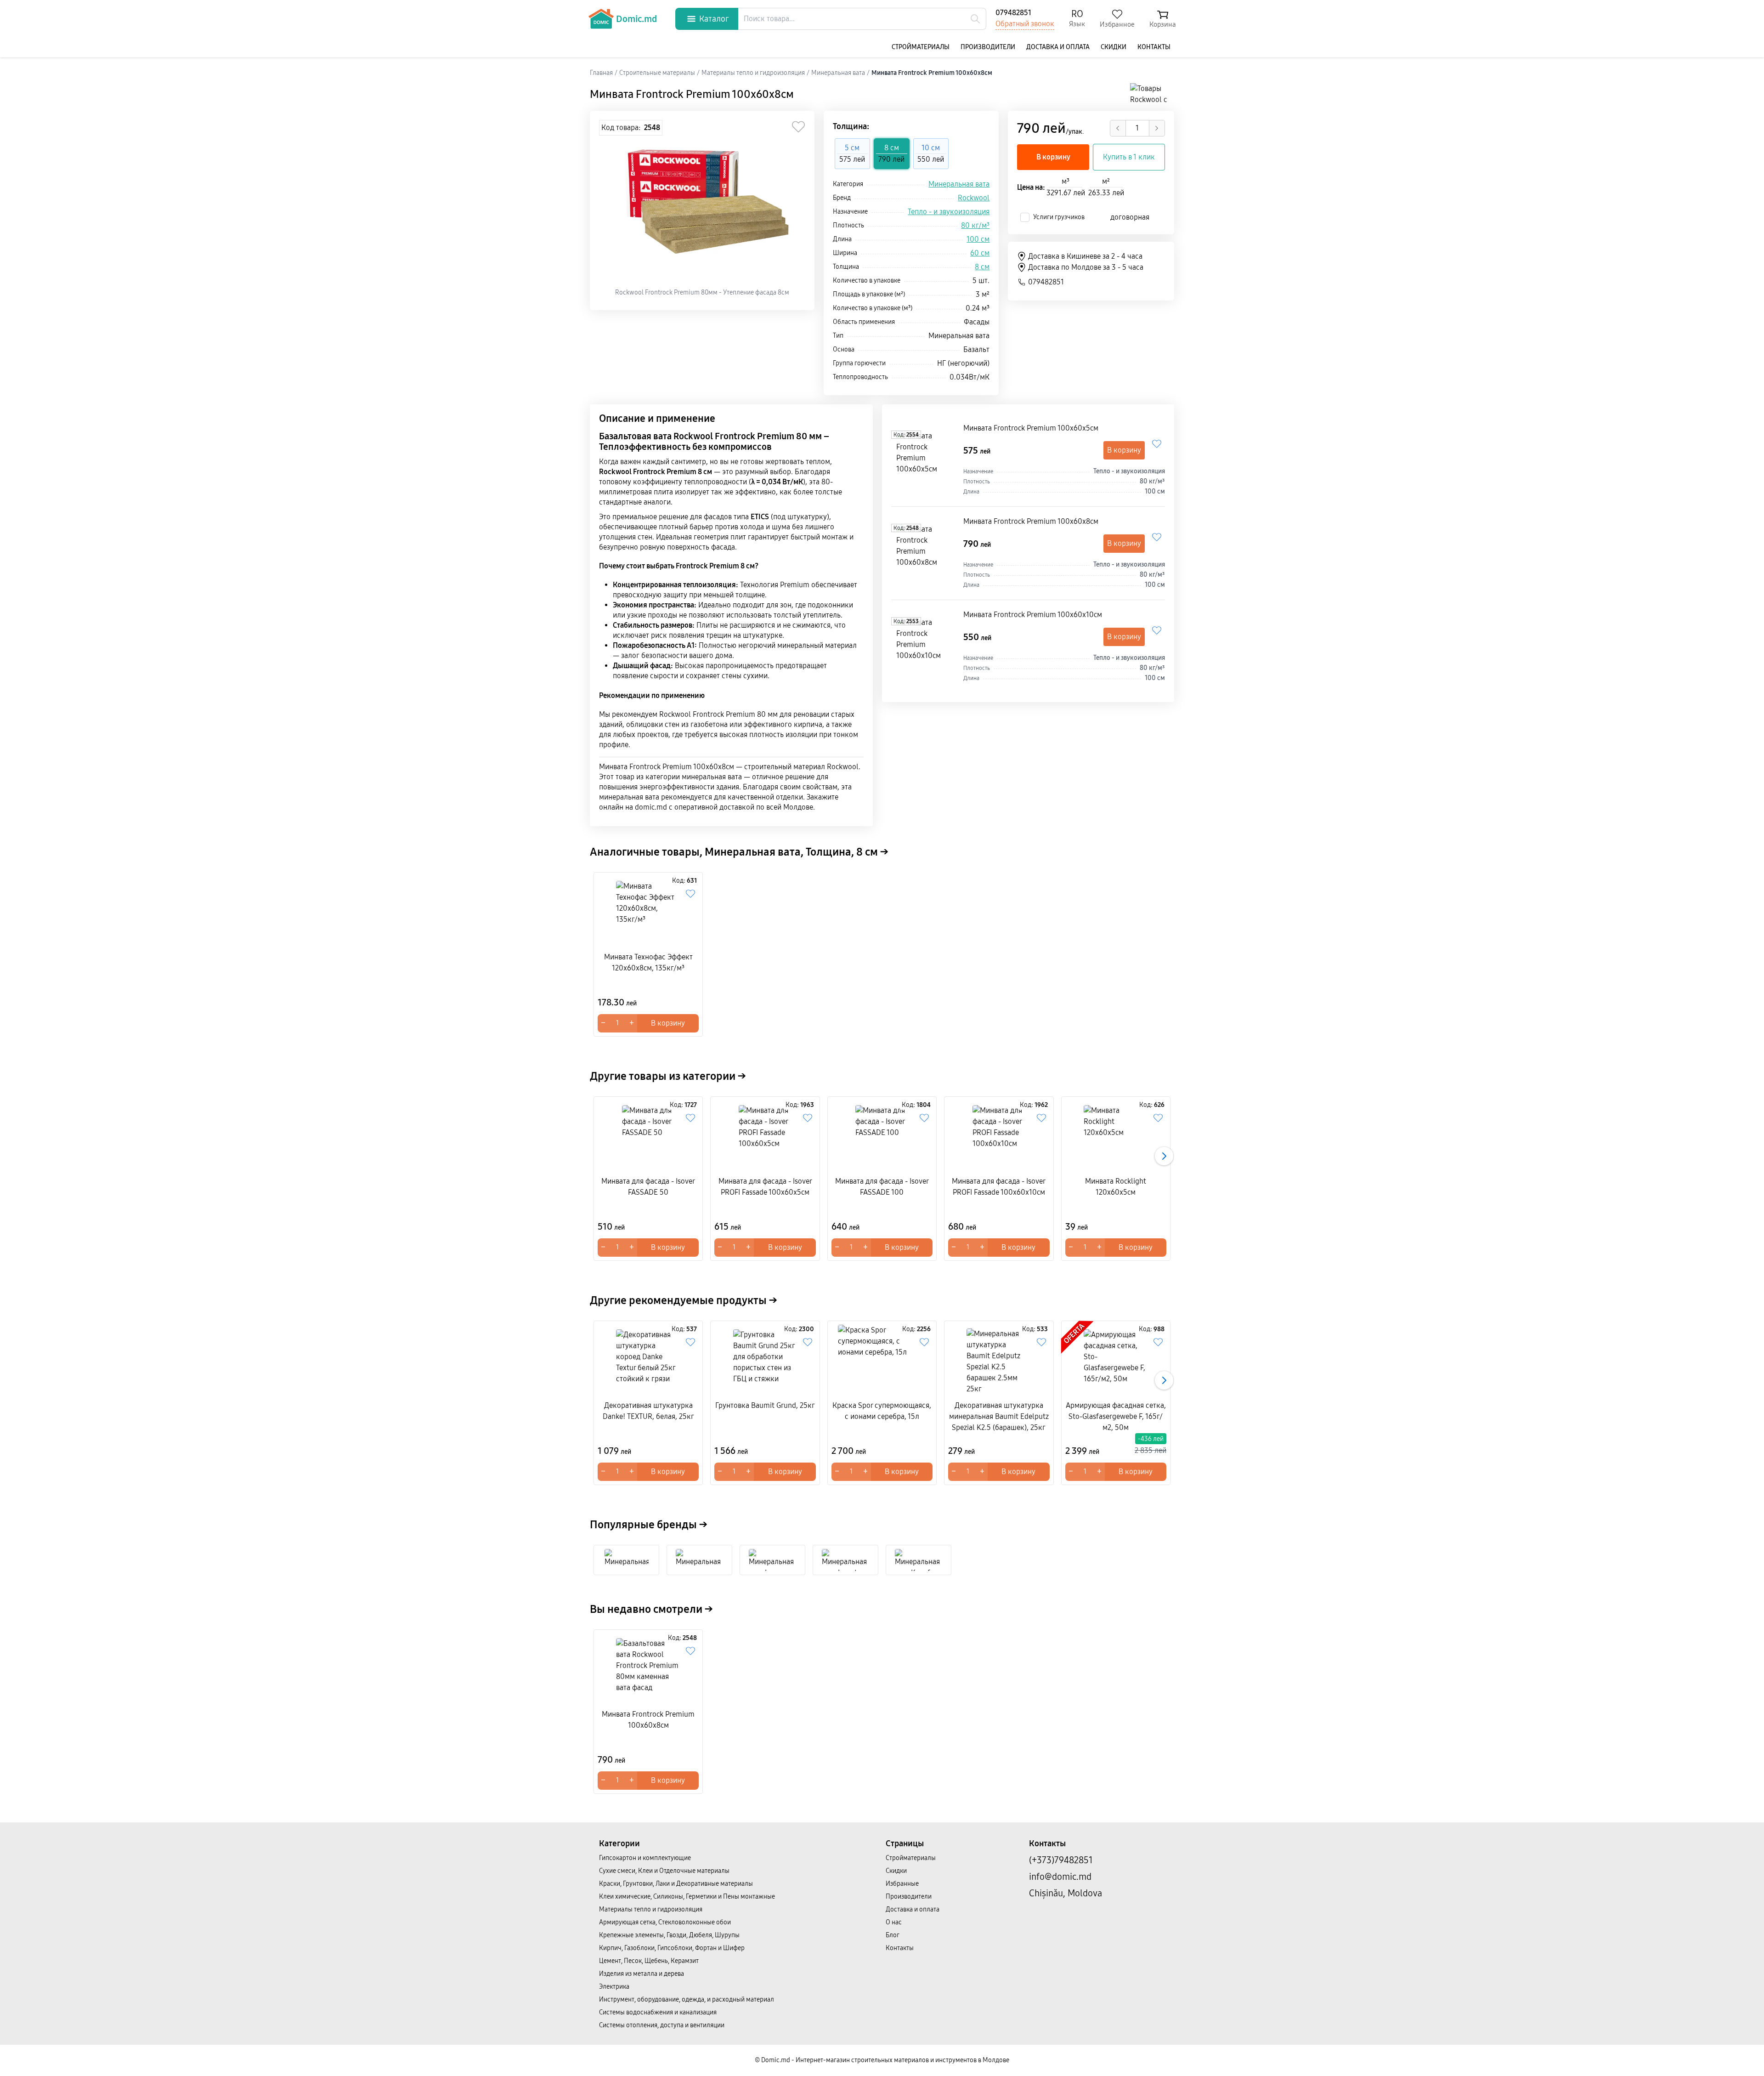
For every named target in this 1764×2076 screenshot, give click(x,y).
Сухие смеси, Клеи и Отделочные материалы (664, 1871)
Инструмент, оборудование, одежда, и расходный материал (687, 1999)
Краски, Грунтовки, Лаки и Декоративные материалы (676, 1884)
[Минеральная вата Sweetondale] (699, 1560)
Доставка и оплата (1058, 47)
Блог (893, 1935)
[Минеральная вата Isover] (772, 1560)
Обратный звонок (1025, 24)
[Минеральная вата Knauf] (919, 1560)
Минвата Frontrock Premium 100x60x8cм (1031, 521)
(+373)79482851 (1061, 1860)
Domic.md (636, 19)
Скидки (1114, 47)
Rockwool (974, 198)
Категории (619, 1843)
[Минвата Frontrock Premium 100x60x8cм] (925, 553)
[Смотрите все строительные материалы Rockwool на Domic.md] (1152, 94)
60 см (980, 253)
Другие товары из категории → (668, 1076)
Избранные (902, 1884)
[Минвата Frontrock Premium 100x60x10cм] (925, 647)
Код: (906, 435)
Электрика (614, 1987)
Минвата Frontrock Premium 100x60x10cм (1033, 615)
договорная (1130, 217)
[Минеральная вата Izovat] (845, 1560)
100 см (978, 239)
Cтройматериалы (921, 47)
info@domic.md (1060, 1877)
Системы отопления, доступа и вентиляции (662, 2025)
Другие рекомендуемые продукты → (684, 1300)
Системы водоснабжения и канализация (658, 2012)
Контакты (1154, 47)
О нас (894, 1922)
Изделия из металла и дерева (642, 1974)
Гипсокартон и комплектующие (645, 1858)
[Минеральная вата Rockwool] (627, 1560)
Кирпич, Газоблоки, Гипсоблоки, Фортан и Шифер (672, 1948)
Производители (988, 47)
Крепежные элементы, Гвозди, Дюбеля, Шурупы (669, 1935)
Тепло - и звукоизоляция (949, 212)
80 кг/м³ (975, 225)
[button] (1164, 1156)
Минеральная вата (959, 184)
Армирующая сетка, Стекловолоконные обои (665, 1922)
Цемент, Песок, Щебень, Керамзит (649, 1961)
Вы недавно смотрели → (651, 1609)
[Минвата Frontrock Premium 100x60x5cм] (925, 460)
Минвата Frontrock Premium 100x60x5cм (1031, 428)
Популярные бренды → (649, 1525)
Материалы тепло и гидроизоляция (651, 1909)
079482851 (1013, 13)
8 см (982, 267)
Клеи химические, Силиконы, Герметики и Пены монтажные (687, 1897)
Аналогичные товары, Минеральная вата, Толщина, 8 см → (739, 852)
